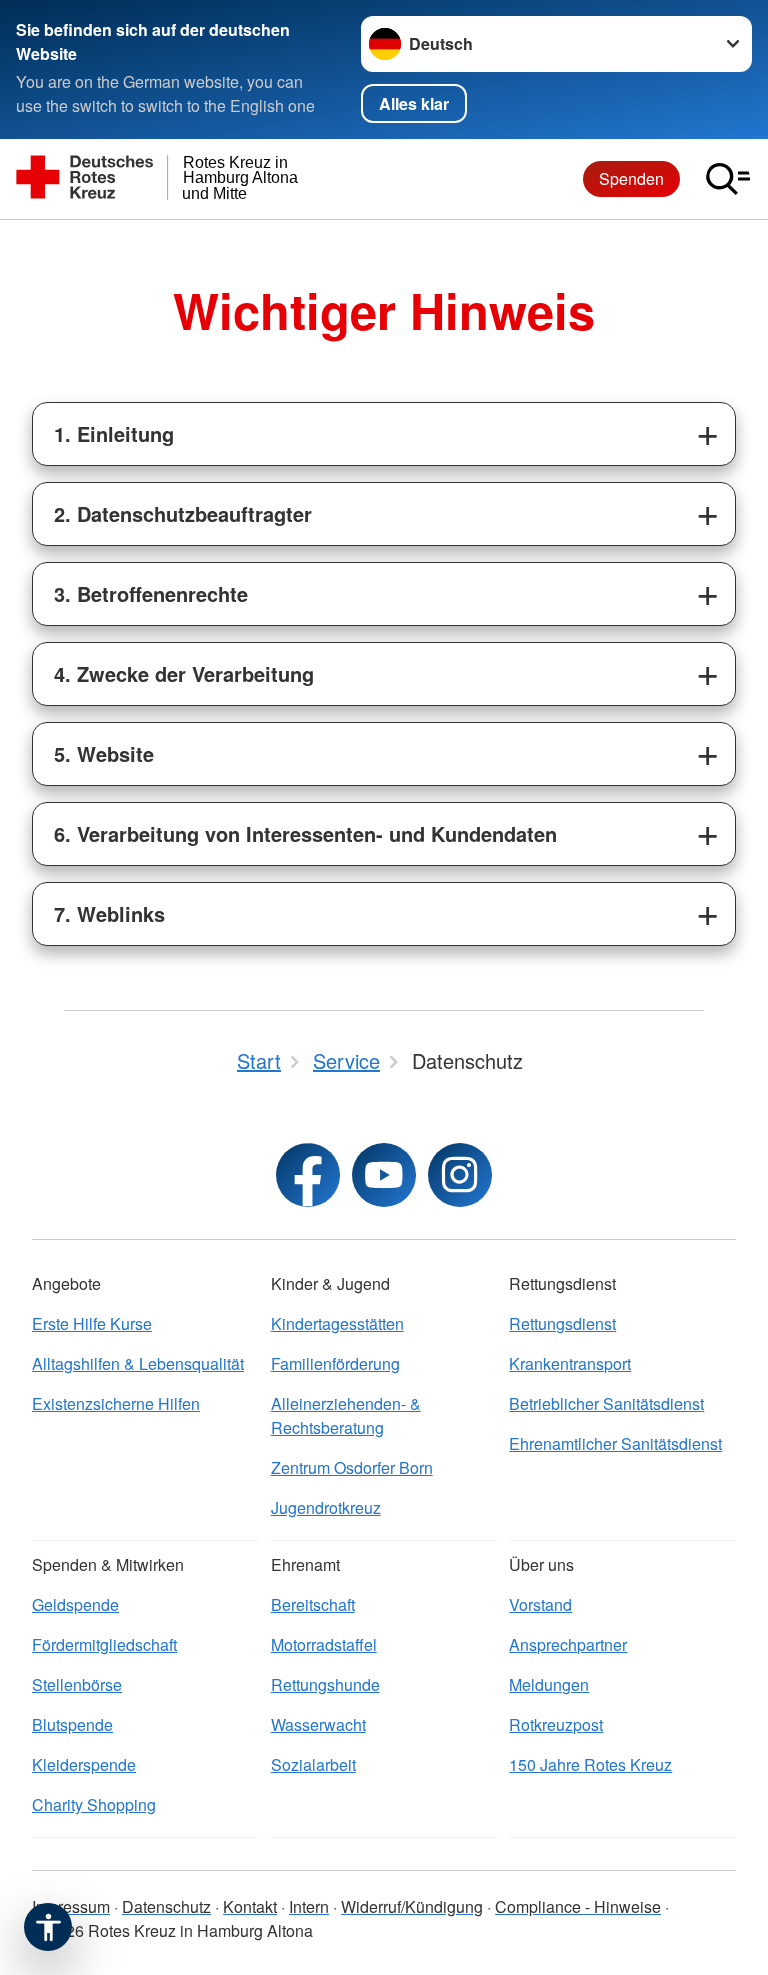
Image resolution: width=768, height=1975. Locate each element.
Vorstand (540, 1604)
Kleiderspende (84, 1764)
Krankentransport (570, 1363)
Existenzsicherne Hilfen (116, 1403)
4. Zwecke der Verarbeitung (184, 673)
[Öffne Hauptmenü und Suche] (728, 179)
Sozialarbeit (313, 1764)
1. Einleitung (114, 433)
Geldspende (75, 1604)
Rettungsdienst (562, 1323)
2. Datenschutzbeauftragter (183, 513)
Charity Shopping (94, 1804)
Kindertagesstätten (337, 1323)
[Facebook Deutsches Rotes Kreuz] (308, 1175)
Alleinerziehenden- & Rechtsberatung (346, 1415)
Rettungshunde (325, 1684)
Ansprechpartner (568, 1644)
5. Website (104, 753)
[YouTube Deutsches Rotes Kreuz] (384, 1175)
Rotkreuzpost (556, 1724)
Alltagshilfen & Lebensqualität (138, 1363)
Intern (309, 1906)
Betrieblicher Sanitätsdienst (606, 1403)
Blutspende (72, 1724)
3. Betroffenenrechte (151, 593)
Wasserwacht (318, 1724)
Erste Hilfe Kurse (92, 1323)
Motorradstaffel (324, 1644)
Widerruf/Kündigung (412, 1906)
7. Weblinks (109, 913)
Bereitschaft (313, 1604)
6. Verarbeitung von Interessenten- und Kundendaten (305, 833)
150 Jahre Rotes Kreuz (590, 1764)
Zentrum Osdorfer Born (352, 1467)
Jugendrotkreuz (326, 1507)
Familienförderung (335, 1363)
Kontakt (250, 1906)
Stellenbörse (77, 1684)
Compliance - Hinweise (578, 1906)
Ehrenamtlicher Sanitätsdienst (615, 1443)
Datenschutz (166, 1906)
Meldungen (549, 1684)
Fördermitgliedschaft (104, 1644)
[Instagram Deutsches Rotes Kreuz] (460, 1175)
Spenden (631, 178)
